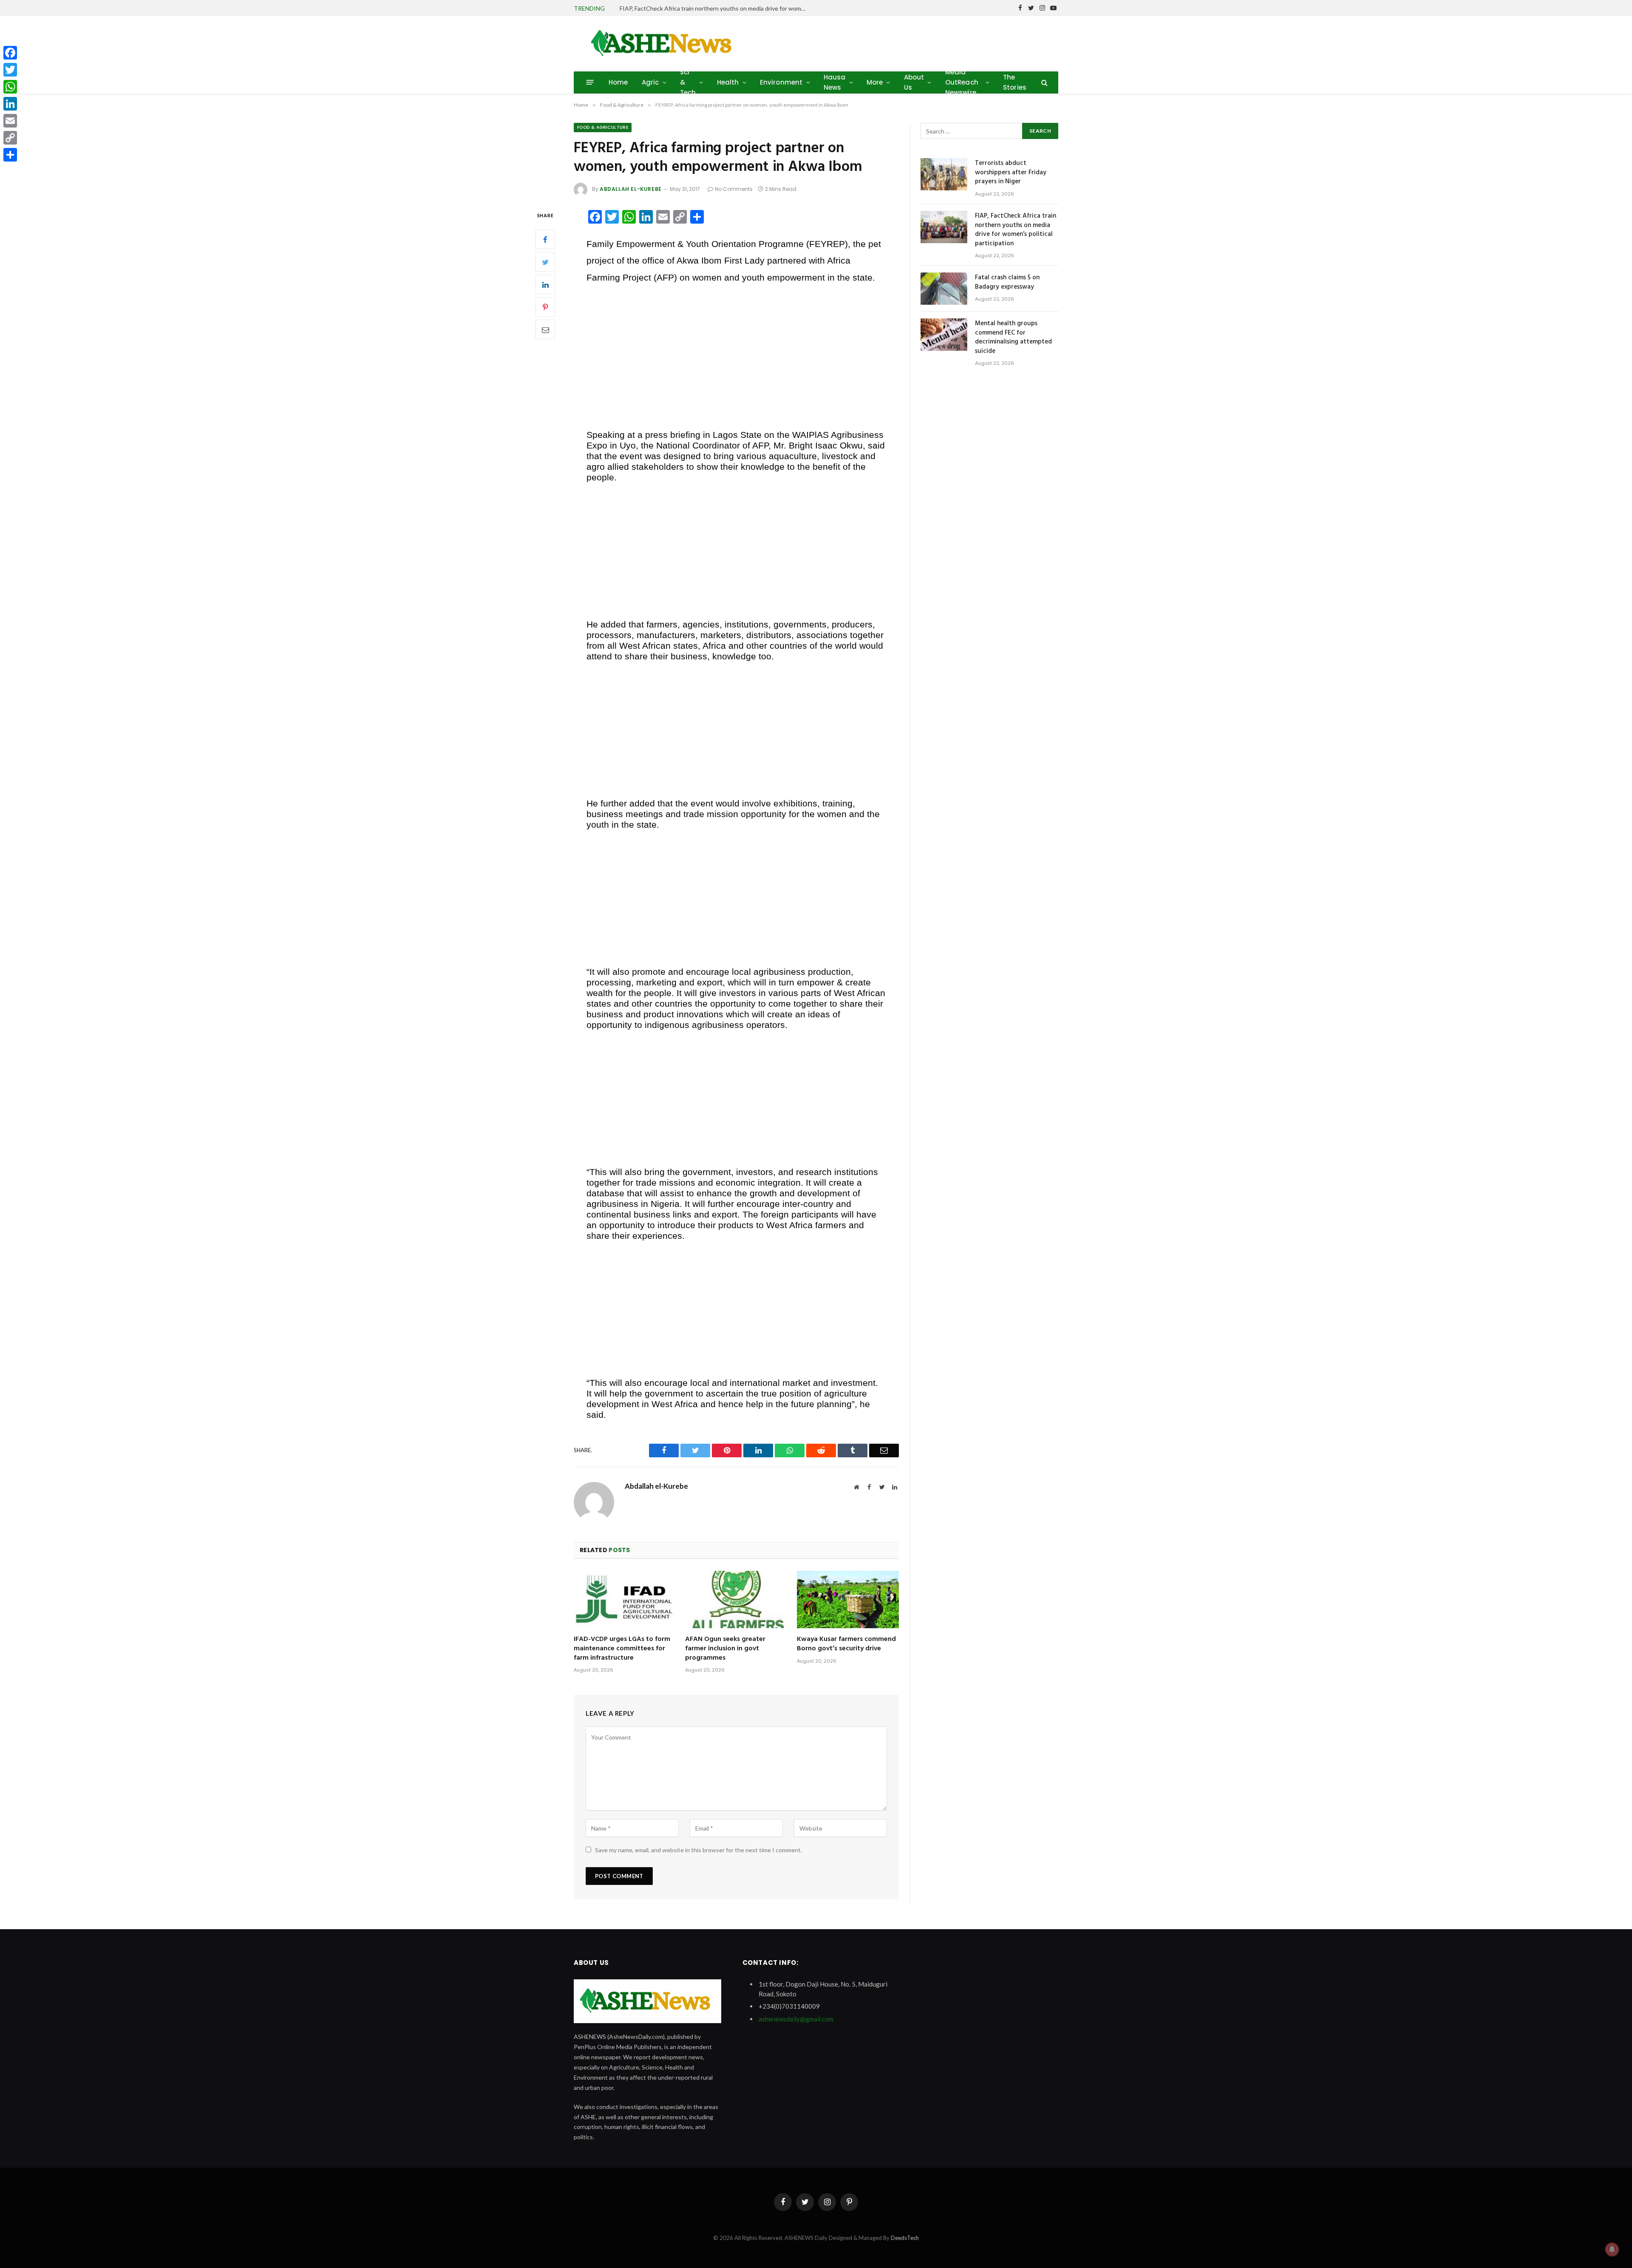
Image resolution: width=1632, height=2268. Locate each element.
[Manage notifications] (1612, 2249)
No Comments (734, 189)
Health (728, 82)
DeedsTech (905, 2238)
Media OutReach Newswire (962, 82)
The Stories (1015, 82)
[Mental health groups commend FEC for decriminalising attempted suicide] (944, 335)
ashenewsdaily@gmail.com (796, 2019)
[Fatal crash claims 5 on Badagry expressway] (944, 289)
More (875, 82)
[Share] (10, 155)
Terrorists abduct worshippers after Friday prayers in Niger (1011, 173)
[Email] (545, 330)
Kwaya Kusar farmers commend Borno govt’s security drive (846, 1644)
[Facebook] (545, 240)
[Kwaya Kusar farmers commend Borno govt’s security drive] (848, 1600)
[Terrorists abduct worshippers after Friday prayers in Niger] (944, 174)
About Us (914, 82)
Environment (781, 82)
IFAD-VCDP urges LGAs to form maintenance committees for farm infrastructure (622, 1649)
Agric (650, 82)
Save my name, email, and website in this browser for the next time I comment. (698, 1850)
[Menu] (590, 82)
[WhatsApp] (10, 87)
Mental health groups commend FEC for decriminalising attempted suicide (1013, 338)
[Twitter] (545, 262)
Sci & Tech (688, 82)
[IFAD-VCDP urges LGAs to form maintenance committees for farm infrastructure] (625, 1600)
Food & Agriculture (603, 127)
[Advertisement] (736, 356)
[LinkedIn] (545, 285)
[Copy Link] (10, 138)
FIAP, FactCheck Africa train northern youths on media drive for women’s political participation (715, 8)
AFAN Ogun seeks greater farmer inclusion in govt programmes (725, 1649)
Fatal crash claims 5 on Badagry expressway (1007, 282)
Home (618, 82)
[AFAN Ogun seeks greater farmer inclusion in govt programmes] (736, 1600)
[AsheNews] (664, 44)
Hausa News (835, 82)
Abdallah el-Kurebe (631, 189)
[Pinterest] (545, 307)
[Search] (1044, 82)
